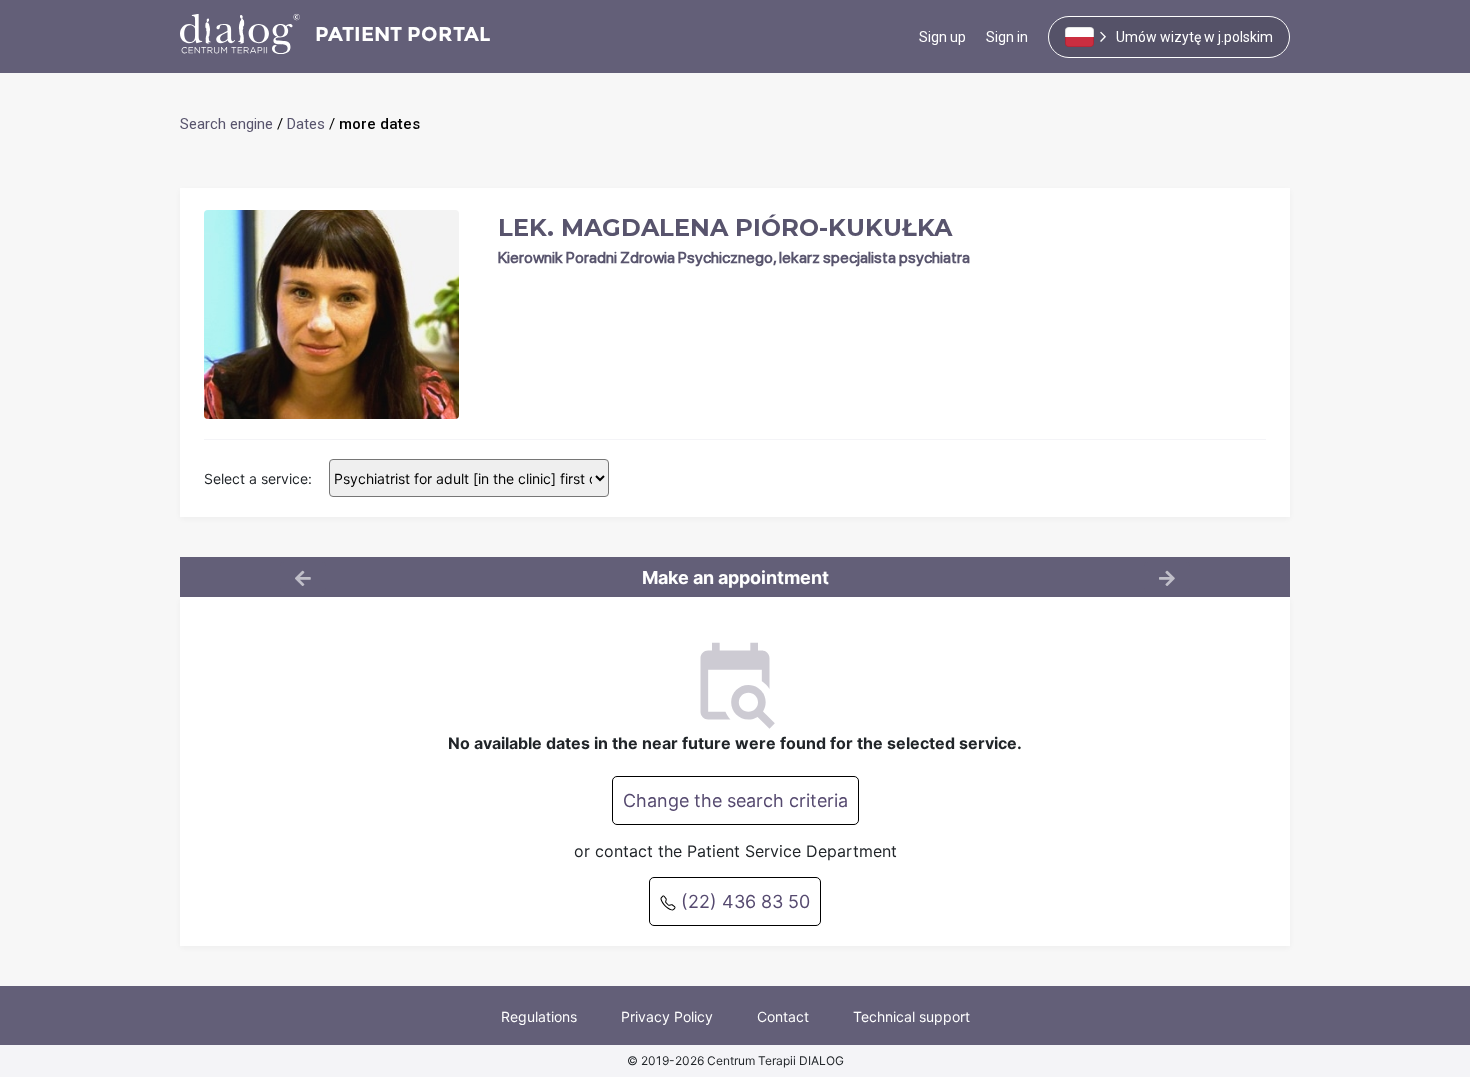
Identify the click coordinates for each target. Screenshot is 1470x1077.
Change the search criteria (735, 800)
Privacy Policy (667, 1016)
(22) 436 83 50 (743, 901)
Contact (783, 1016)
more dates (379, 124)
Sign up (942, 37)
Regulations (539, 1016)
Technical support (911, 1016)
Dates (306, 124)
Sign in (1007, 37)
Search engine (226, 124)
